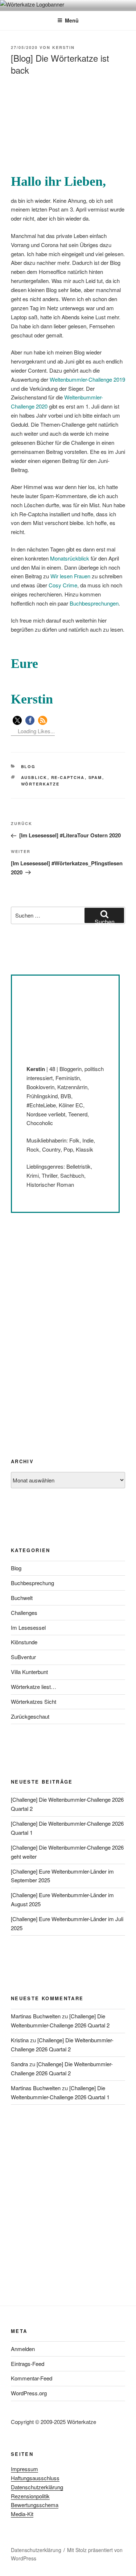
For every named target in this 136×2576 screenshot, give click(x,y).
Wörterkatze (40, 784)
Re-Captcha (68, 777)
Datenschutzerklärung (37, 2487)
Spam (95, 777)
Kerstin (63, 47)
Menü (72, 20)
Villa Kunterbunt (29, 1672)
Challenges (24, 1613)
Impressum (24, 2469)
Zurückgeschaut (30, 1716)
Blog (28, 766)
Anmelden (23, 2349)
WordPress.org (29, 2393)
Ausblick (34, 777)
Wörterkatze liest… (34, 1687)
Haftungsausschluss (35, 2478)
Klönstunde (24, 1642)
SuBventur (23, 1657)
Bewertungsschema (35, 2505)
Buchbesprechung (32, 1583)
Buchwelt (22, 1598)
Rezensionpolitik (30, 2496)
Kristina (20, 2040)
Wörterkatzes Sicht (34, 1701)
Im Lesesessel (28, 1627)
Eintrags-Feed (28, 2364)
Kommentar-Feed (32, 2378)
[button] (17, 720)
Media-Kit (22, 2514)
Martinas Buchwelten (36, 2016)
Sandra (19, 2064)
